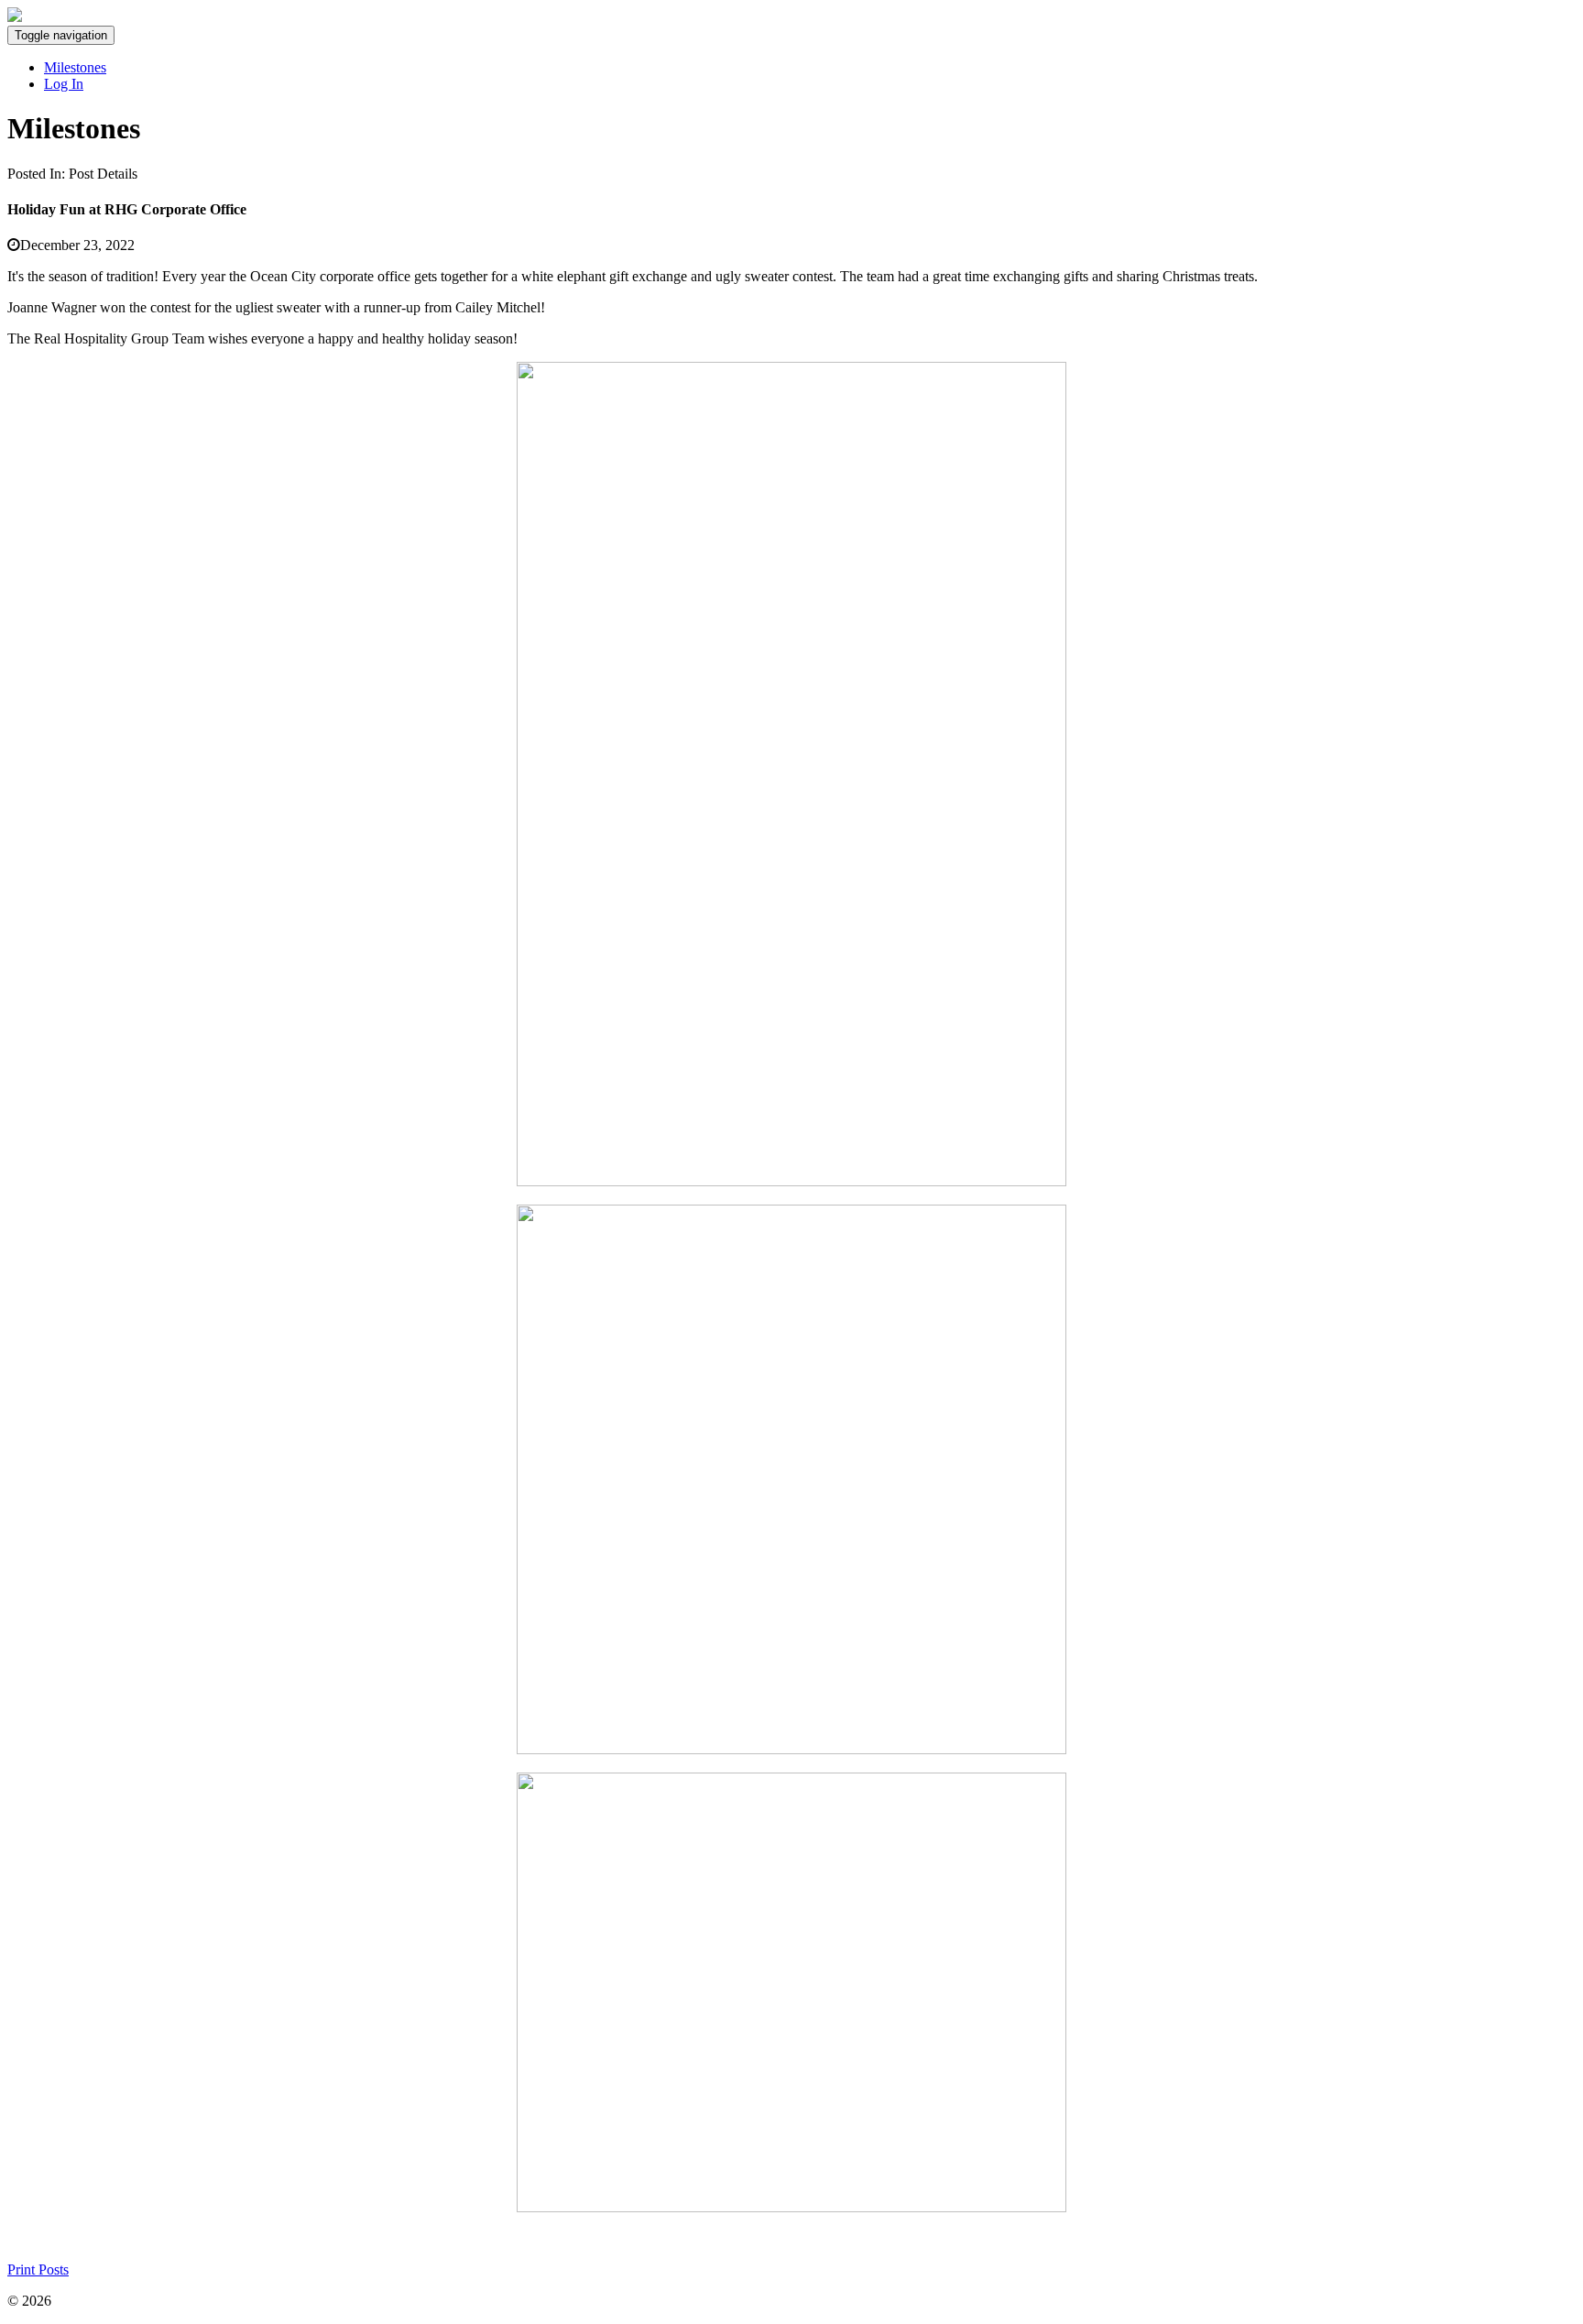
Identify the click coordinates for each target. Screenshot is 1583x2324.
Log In (64, 84)
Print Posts (38, 2269)
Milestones (75, 67)
